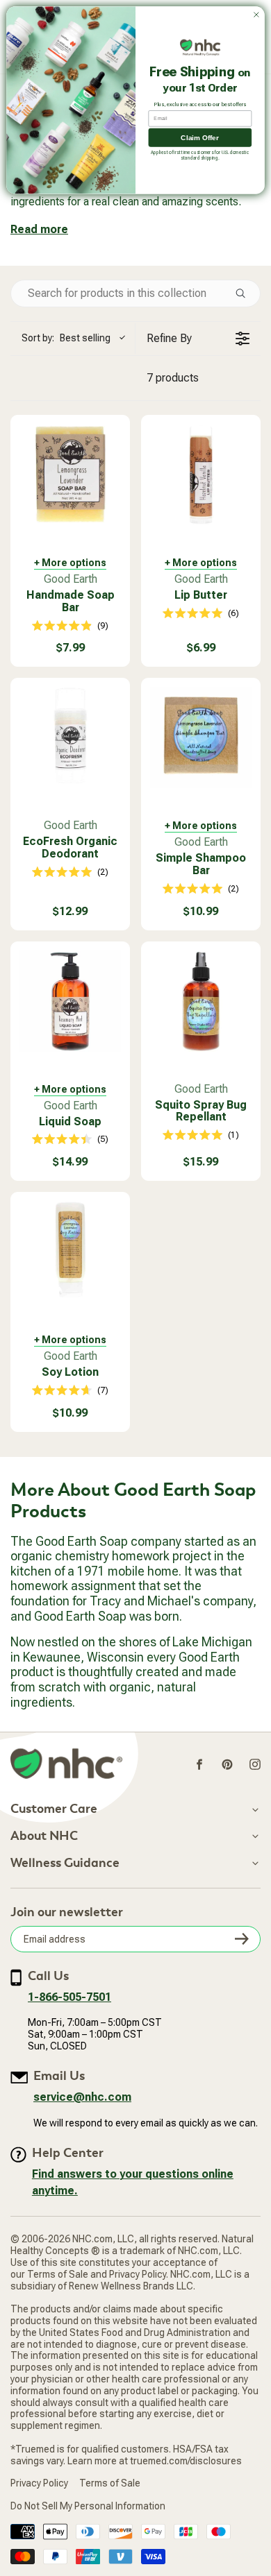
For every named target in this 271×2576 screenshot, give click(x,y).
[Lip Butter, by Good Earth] (201, 475)
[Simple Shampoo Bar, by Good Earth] (201, 737)
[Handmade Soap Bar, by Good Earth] (70, 475)
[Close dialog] (256, 15)
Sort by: (66, 338)
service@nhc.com (82, 2097)
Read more (39, 229)
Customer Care (54, 1809)
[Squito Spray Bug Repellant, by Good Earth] (201, 1001)
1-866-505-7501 (69, 1997)
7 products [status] (173, 378)
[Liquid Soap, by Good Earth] (70, 1001)
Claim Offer (200, 137)
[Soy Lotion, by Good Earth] (70, 1252)
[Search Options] (246, 293)
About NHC (44, 1836)
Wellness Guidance (65, 1863)
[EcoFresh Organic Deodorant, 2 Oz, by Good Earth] (70, 737)
